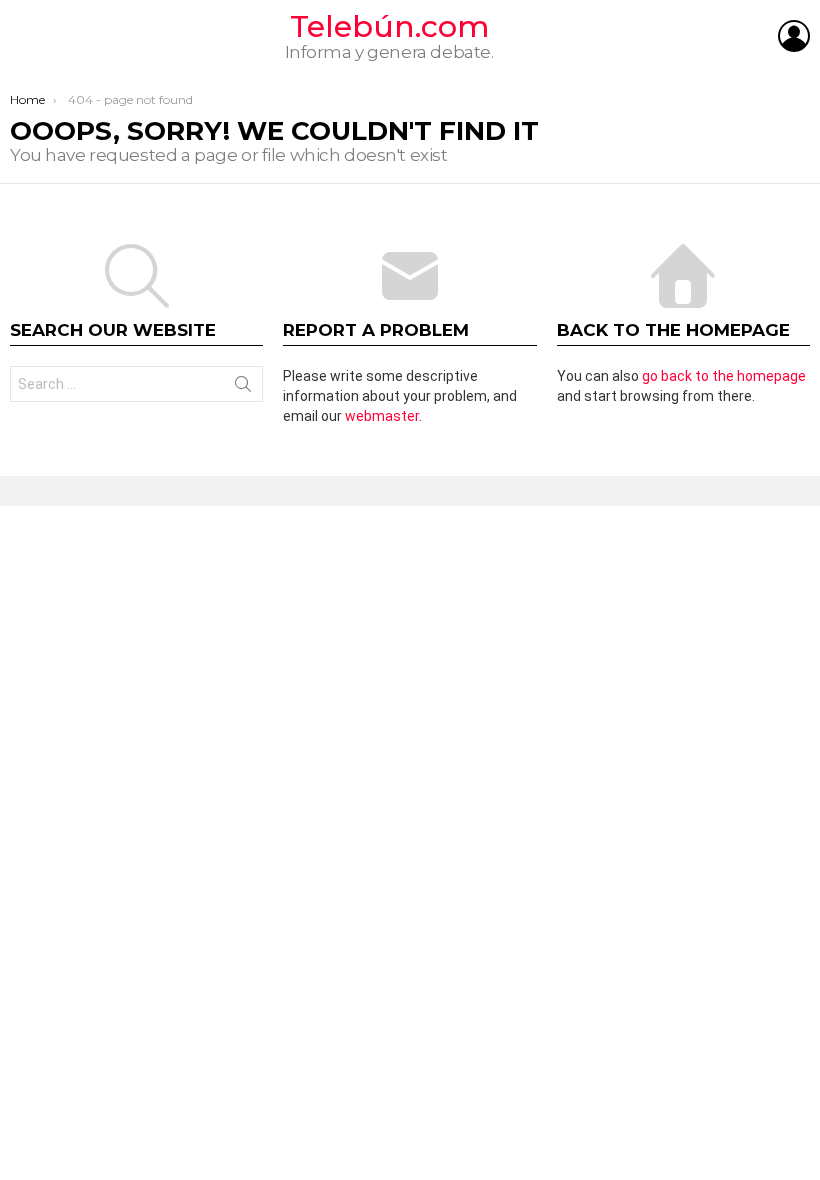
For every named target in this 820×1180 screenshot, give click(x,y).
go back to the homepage (724, 376)
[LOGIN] (794, 36)
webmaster (382, 416)
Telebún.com (389, 26)
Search (243, 388)
